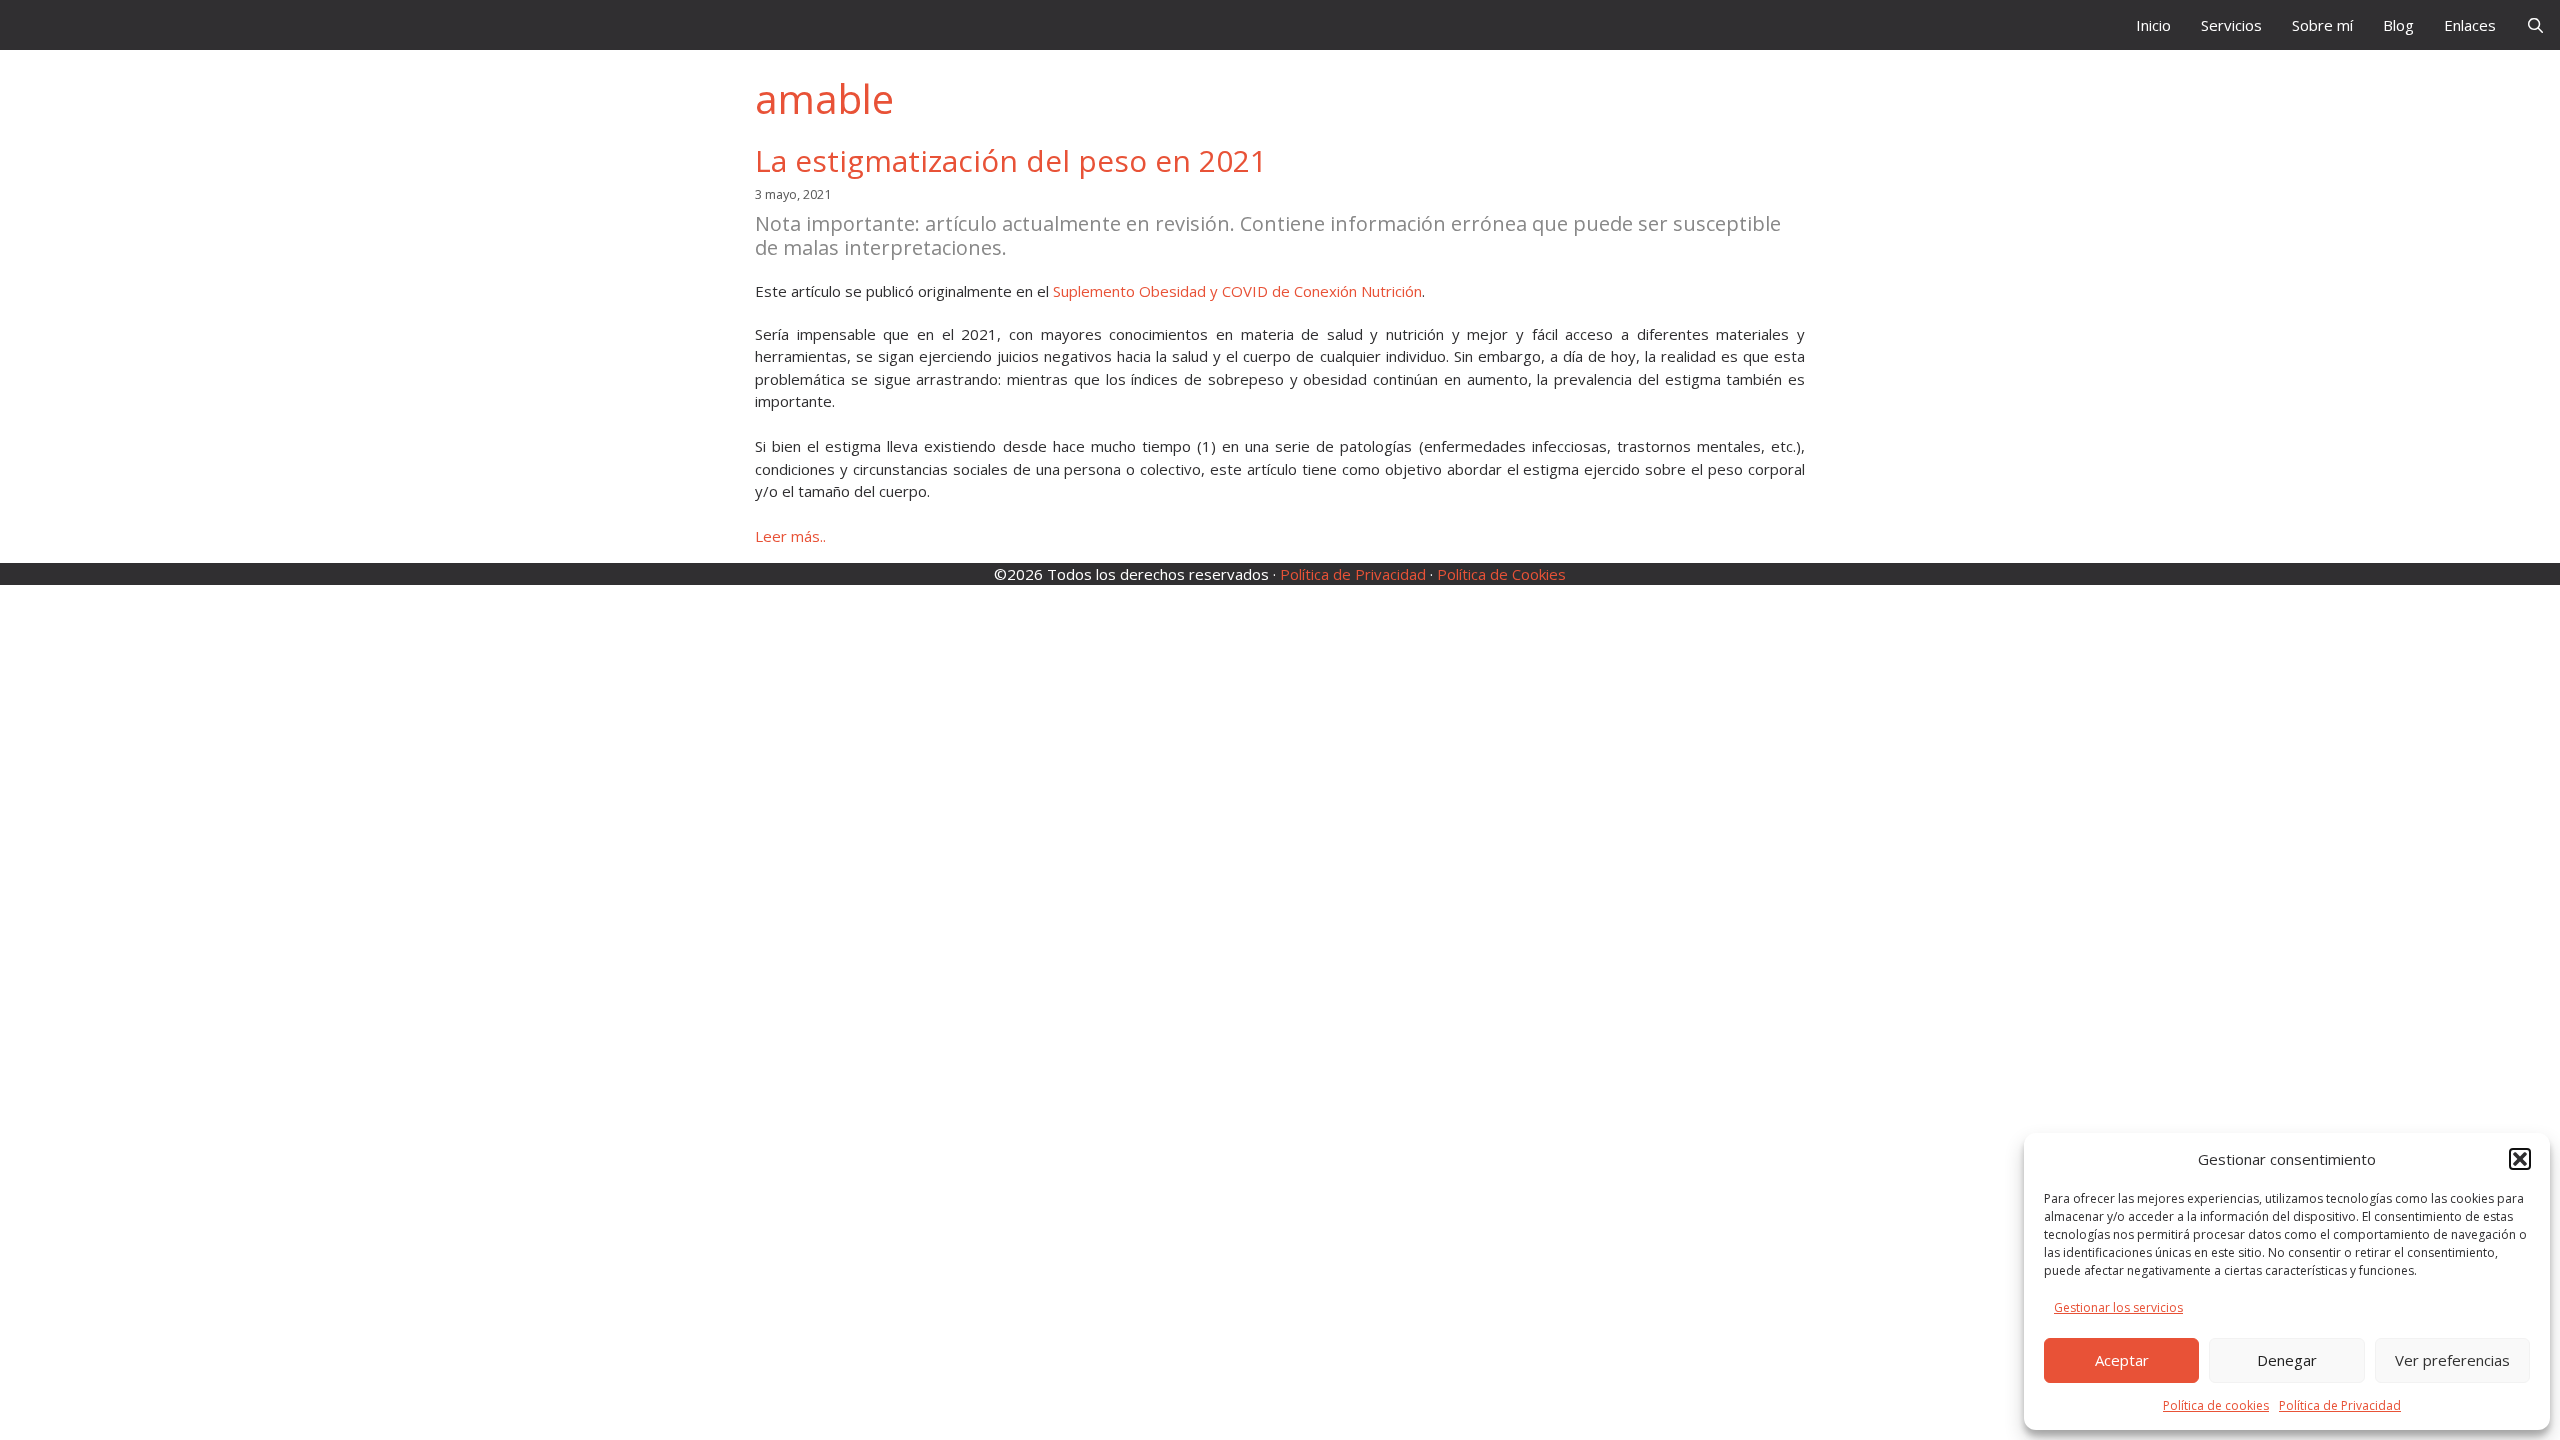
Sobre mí (2322, 25)
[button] (2520, 1159)
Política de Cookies (1501, 574)
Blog (2398, 25)
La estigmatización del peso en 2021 (1011, 160)
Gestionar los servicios (2118, 1307)
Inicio (2153, 25)
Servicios (2231, 25)
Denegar (2287, 1360)
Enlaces (2470, 25)
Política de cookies (2216, 1405)
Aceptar (2122, 1360)
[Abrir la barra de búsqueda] (2535, 25)
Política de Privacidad (2340, 1405)
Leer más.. (790, 536)
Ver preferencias (2452, 1360)
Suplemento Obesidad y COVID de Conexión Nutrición (1237, 291)
